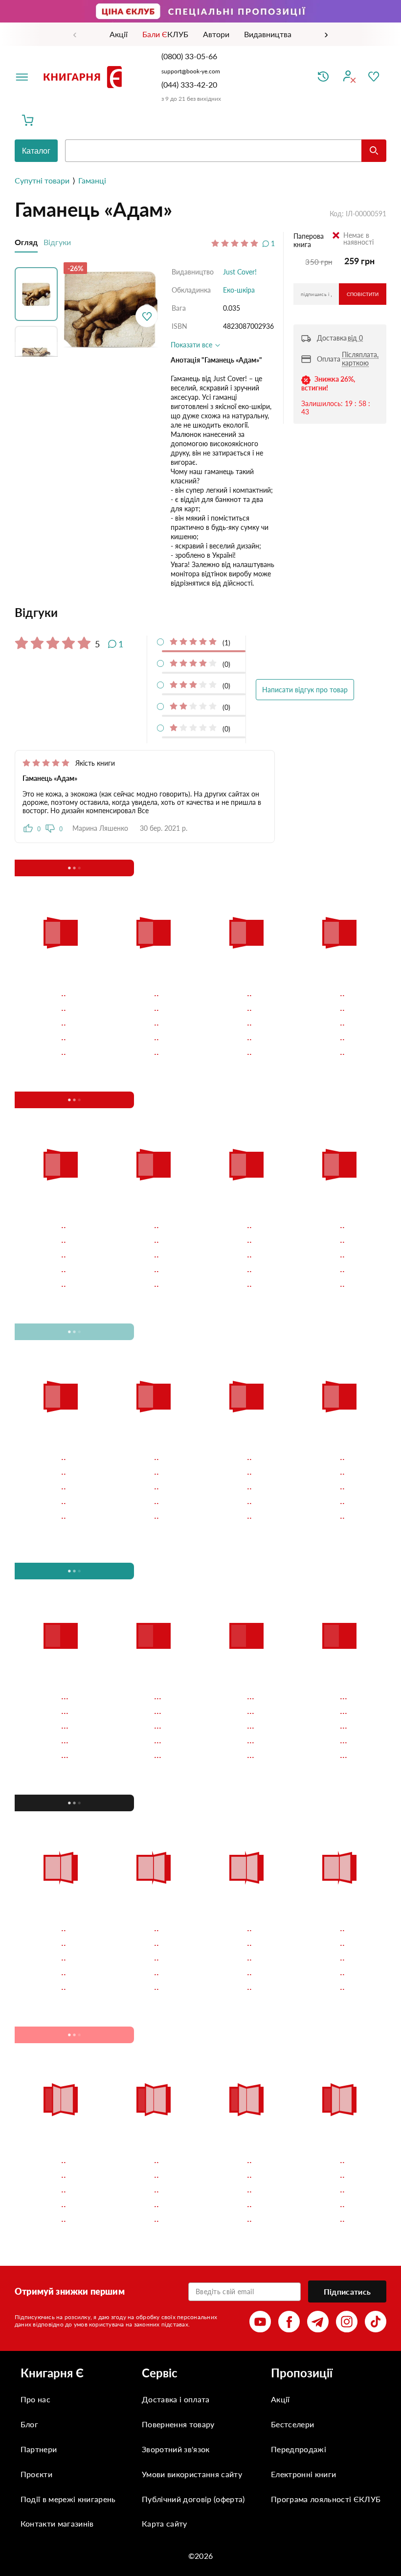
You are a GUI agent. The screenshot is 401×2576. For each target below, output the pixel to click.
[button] (39, 292)
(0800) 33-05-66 (190, 56)
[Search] (374, 151)
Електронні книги (303, 2474)
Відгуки (57, 242)
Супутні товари (42, 180)
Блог (29, 2424)
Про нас (35, 2399)
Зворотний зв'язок (176, 2449)
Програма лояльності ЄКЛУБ (326, 2499)
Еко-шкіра (239, 290)
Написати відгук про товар (305, 690)
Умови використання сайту (192, 2474)
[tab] (145, 613)
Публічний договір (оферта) (193, 2499)
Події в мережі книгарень (68, 2499)
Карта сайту (165, 2523)
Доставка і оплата (176, 2399)
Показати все (192, 345)
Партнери (39, 2449)
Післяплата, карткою (360, 359)
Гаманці (92, 180)
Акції (280, 2399)
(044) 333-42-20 (189, 84)
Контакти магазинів (57, 2523)
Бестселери (292, 2424)
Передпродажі (299, 2449)
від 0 (355, 338)
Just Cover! (240, 272)
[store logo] (85, 77)
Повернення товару (178, 2424)
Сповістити (363, 294)
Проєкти (36, 2474)
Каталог (36, 151)
